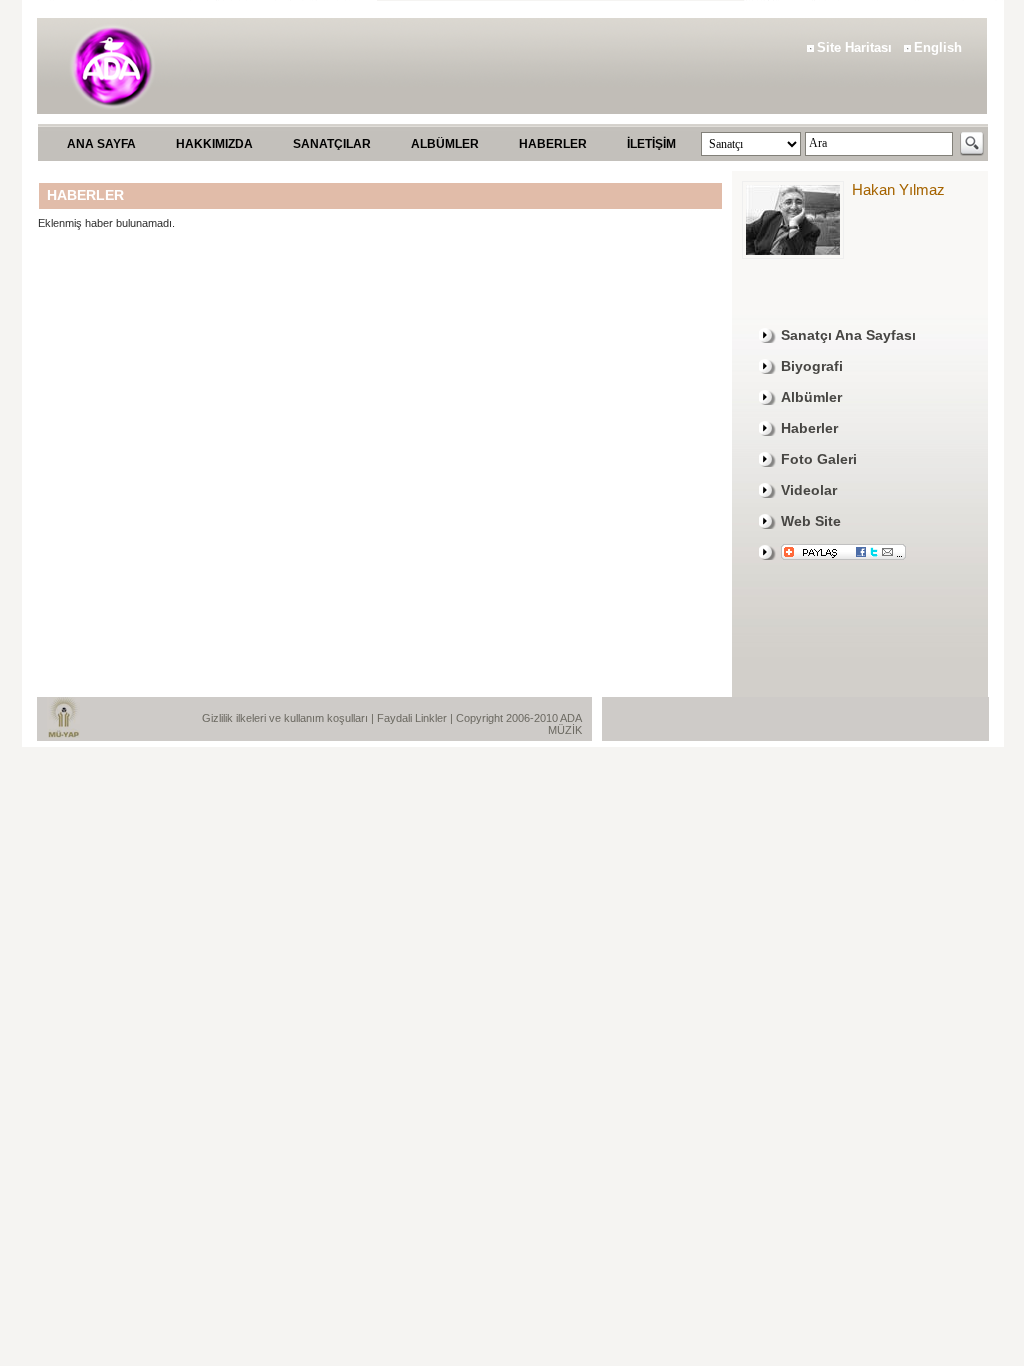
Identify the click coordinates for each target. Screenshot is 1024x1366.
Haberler (809, 428)
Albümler (811, 397)
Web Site (811, 521)
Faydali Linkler (413, 718)
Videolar (809, 490)
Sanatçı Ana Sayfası (848, 335)
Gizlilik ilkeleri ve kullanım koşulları (286, 718)
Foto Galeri (819, 459)
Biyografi (812, 366)
